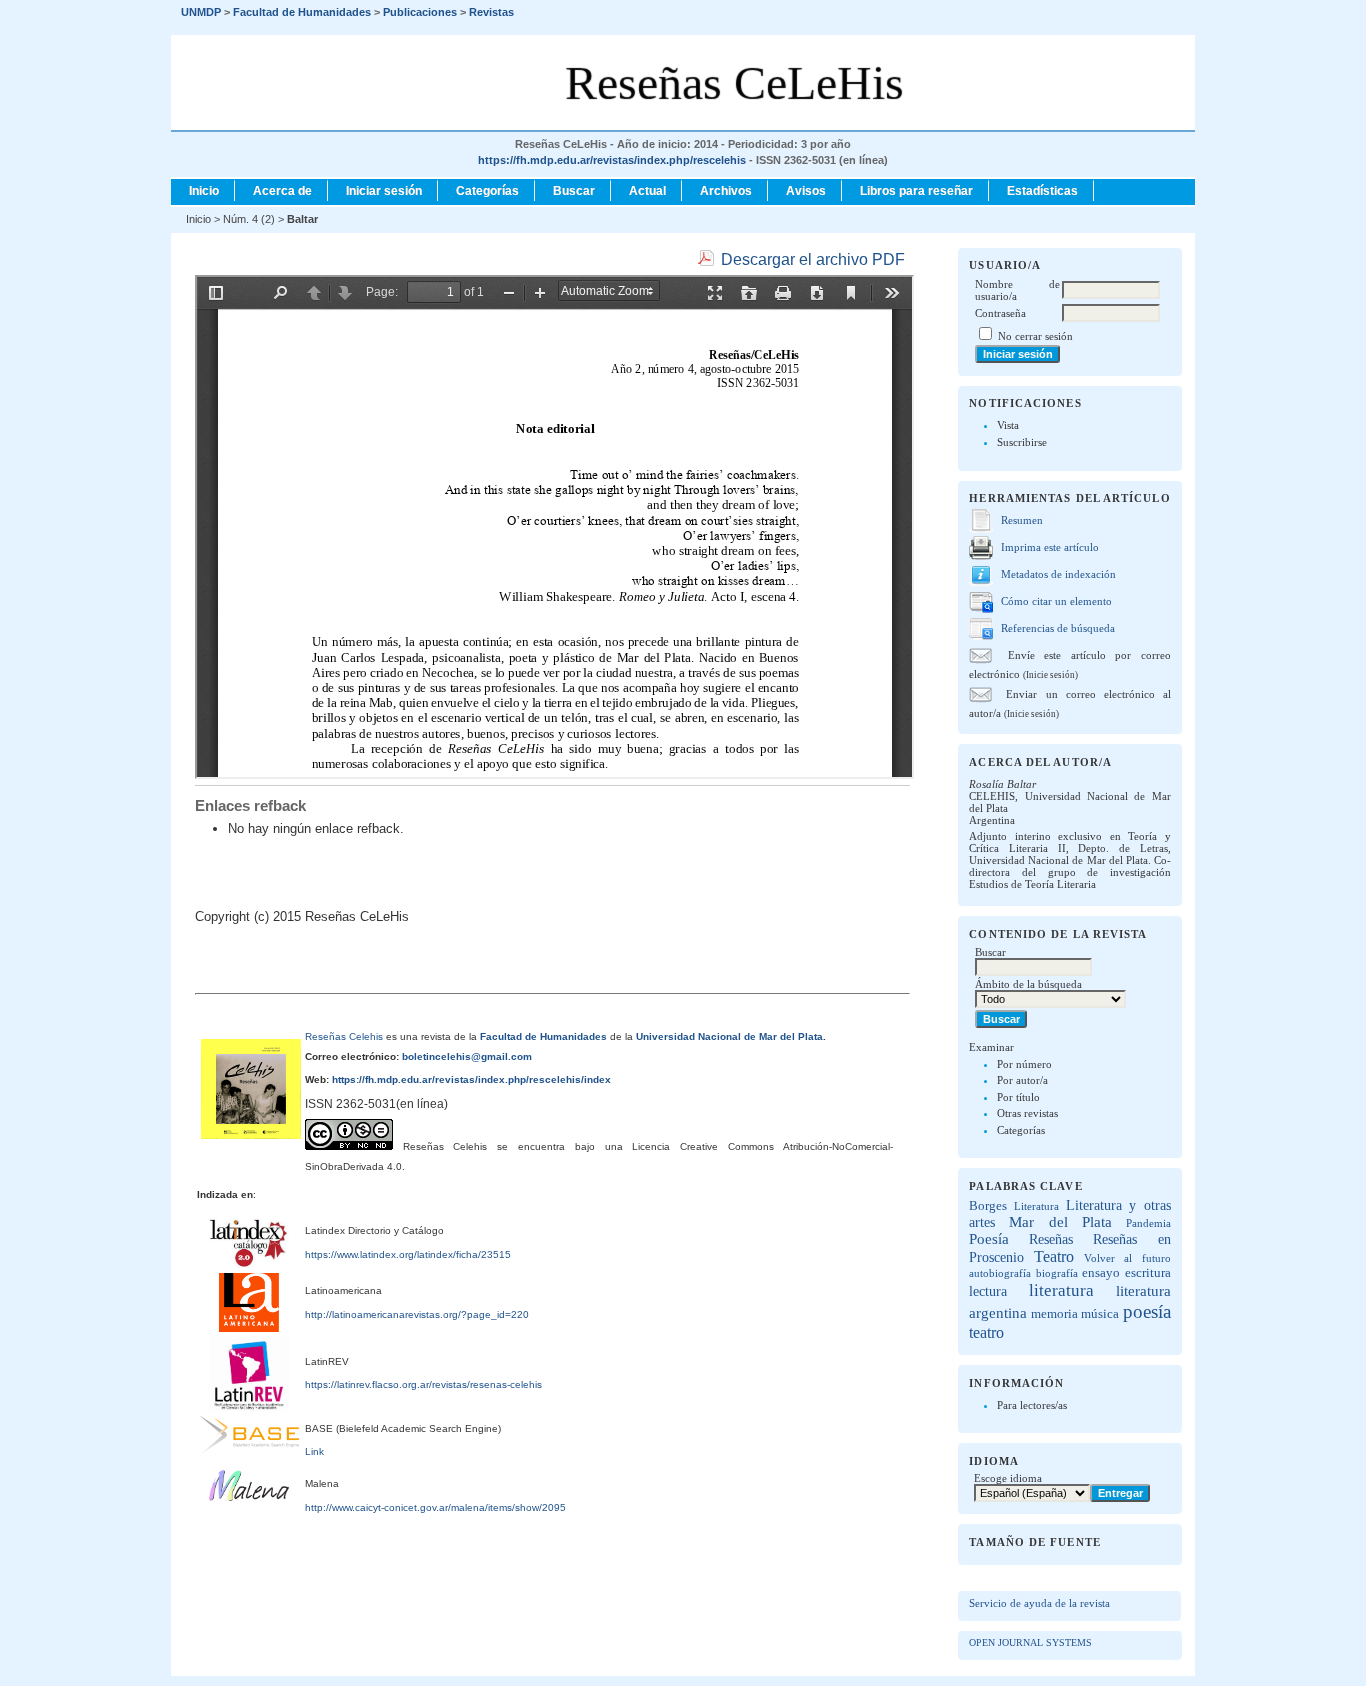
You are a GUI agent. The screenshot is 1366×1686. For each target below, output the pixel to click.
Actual (647, 191)
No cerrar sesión (1035, 336)
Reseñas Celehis (344, 1036)
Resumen (1022, 520)
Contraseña (1000, 313)
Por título (1018, 1097)
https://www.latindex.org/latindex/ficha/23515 (408, 1254)
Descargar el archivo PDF (813, 259)
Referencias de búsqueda (1058, 628)
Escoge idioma (1008, 1478)
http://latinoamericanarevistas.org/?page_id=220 (417, 1314)
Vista (1008, 425)
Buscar (574, 191)
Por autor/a (1022, 1080)
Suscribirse (1022, 442)
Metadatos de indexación (1058, 574)
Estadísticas (1042, 191)
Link (314, 1451)
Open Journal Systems (1030, 1642)
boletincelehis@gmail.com (465, 1056)
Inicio (204, 191)
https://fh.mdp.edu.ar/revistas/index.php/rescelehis (612, 160)
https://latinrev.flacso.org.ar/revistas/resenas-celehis (423, 1384)
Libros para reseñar (916, 191)
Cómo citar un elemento (1056, 601)
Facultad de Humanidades (543, 1036)
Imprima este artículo (1050, 547)
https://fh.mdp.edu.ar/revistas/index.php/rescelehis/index (470, 1079)
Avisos (806, 191)
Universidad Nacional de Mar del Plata (729, 1036)
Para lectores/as (1032, 1405)
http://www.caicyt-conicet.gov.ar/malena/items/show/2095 (435, 1507)
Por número (1024, 1064)
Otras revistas (1027, 1113)
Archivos (726, 191)
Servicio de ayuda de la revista (1039, 1603)
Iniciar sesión (384, 191)
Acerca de (282, 191)
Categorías (1021, 1130)
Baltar (302, 219)
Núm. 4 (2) (249, 219)
